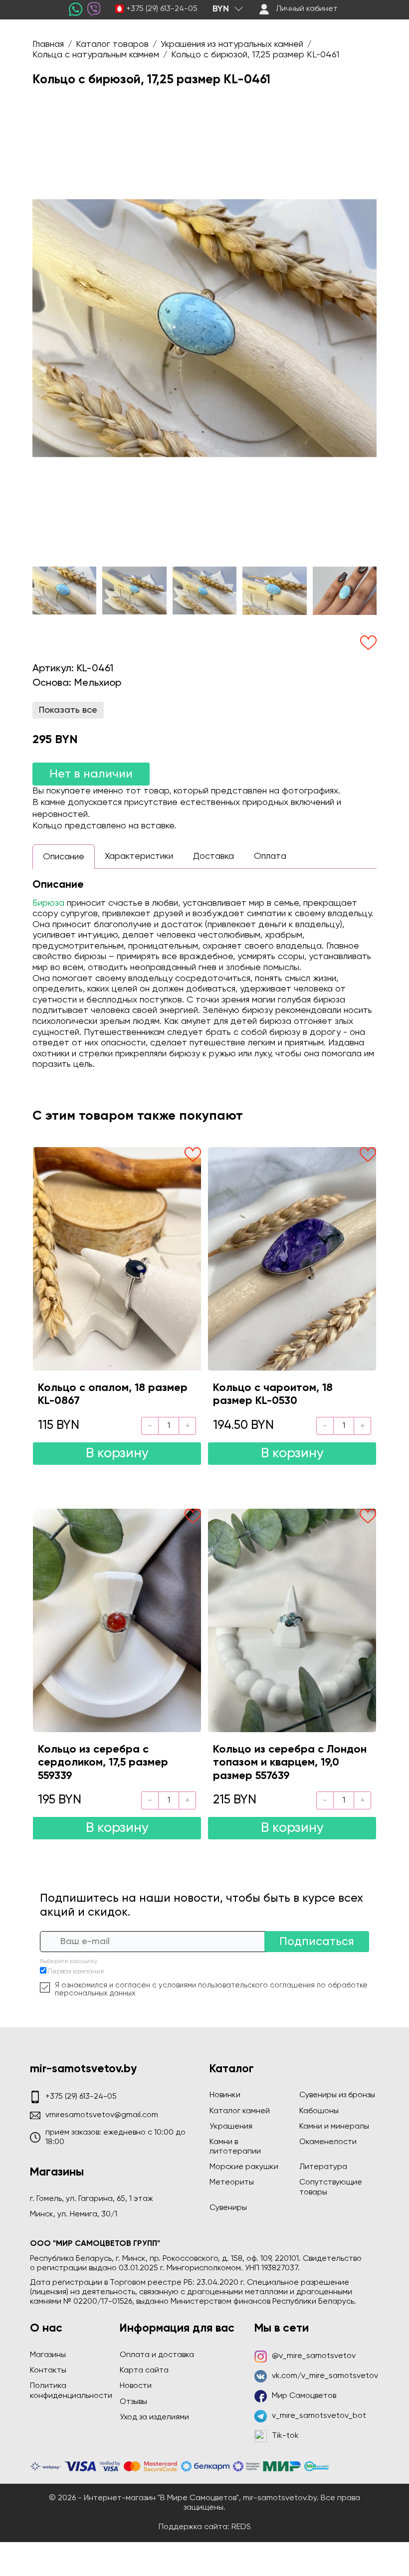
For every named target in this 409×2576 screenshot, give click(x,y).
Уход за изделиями (154, 2417)
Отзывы (133, 2402)
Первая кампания (76, 1972)
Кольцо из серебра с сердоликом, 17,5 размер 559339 (103, 1763)
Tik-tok (285, 2436)
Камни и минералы (334, 2127)
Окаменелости (328, 2142)
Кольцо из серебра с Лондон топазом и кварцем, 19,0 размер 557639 (290, 1763)
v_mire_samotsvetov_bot (319, 2416)
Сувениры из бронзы (337, 2095)
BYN (221, 9)
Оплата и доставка (157, 2355)
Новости (136, 2386)
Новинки (225, 2095)
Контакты (48, 2371)
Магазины (48, 2355)
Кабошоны (319, 2111)
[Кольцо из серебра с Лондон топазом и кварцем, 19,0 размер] (292, 1620)
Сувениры (228, 2208)
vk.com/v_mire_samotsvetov (325, 2376)
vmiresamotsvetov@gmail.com (102, 2115)
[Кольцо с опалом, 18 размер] (117, 1259)
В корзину (117, 1454)
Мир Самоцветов (304, 2396)
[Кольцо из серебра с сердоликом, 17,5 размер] (117, 1620)
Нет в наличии (91, 774)
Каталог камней (240, 2111)
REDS (241, 2527)
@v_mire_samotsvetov (314, 2356)
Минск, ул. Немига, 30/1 (74, 2214)
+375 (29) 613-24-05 (162, 9)
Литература (323, 2167)
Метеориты (232, 2182)
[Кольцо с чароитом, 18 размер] (292, 1259)
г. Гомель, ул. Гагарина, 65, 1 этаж (92, 2199)
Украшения (231, 2127)
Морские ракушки (244, 2167)
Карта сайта (144, 2371)
